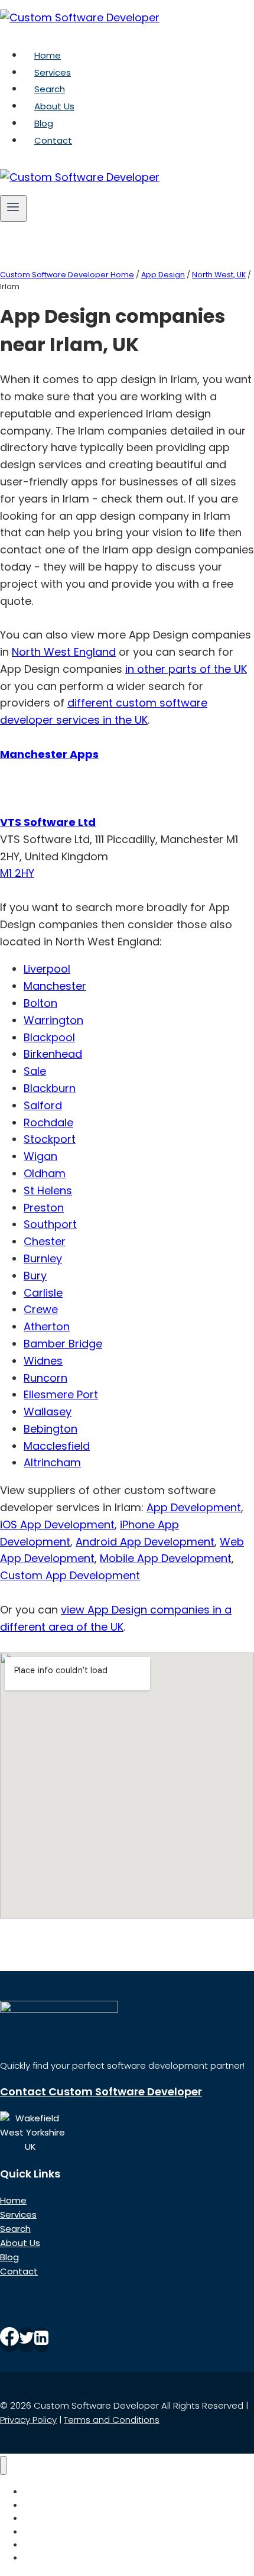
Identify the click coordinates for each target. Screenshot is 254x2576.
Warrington (53, 1020)
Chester (45, 1241)
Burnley (43, 1258)
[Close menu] (3, 2466)
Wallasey (48, 1412)
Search (50, 89)
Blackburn (50, 1088)
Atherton (47, 1326)
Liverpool (47, 969)
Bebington (51, 1429)
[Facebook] (9, 2340)
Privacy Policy (28, 2420)
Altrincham (52, 1462)
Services (53, 72)
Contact (53, 140)
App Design (163, 275)
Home (48, 55)
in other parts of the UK (186, 669)
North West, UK (219, 275)
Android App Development (145, 1542)
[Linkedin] (41, 2340)
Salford (43, 1105)
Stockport (50, 1139)
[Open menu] (13, 208)
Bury (35, 1276)
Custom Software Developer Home (67, 275)
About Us (54, 106)
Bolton (40, 1003)
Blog (44, 123)
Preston (44, 1208)
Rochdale (48, 1122)
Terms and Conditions (112, 2420)
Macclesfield (57, 1446)
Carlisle (43, 1293)
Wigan (40, 1156)
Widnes (43, 1361)
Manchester (55, 986)
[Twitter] (27, 2340)
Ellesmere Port (61, 1394)
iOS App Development (57, 1524)
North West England (64, 652)
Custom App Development (70, 1575)
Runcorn (45, 1378)
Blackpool (49, 1037)
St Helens (48, 1190)
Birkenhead (53, 1054)
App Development (194, 1507)
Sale (35, 1071)
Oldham (45, 1173)
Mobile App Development (166, 1558)
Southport (50, 1224)
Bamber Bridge (63, 1344)
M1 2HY (17, 873)
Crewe (41, 1309)
